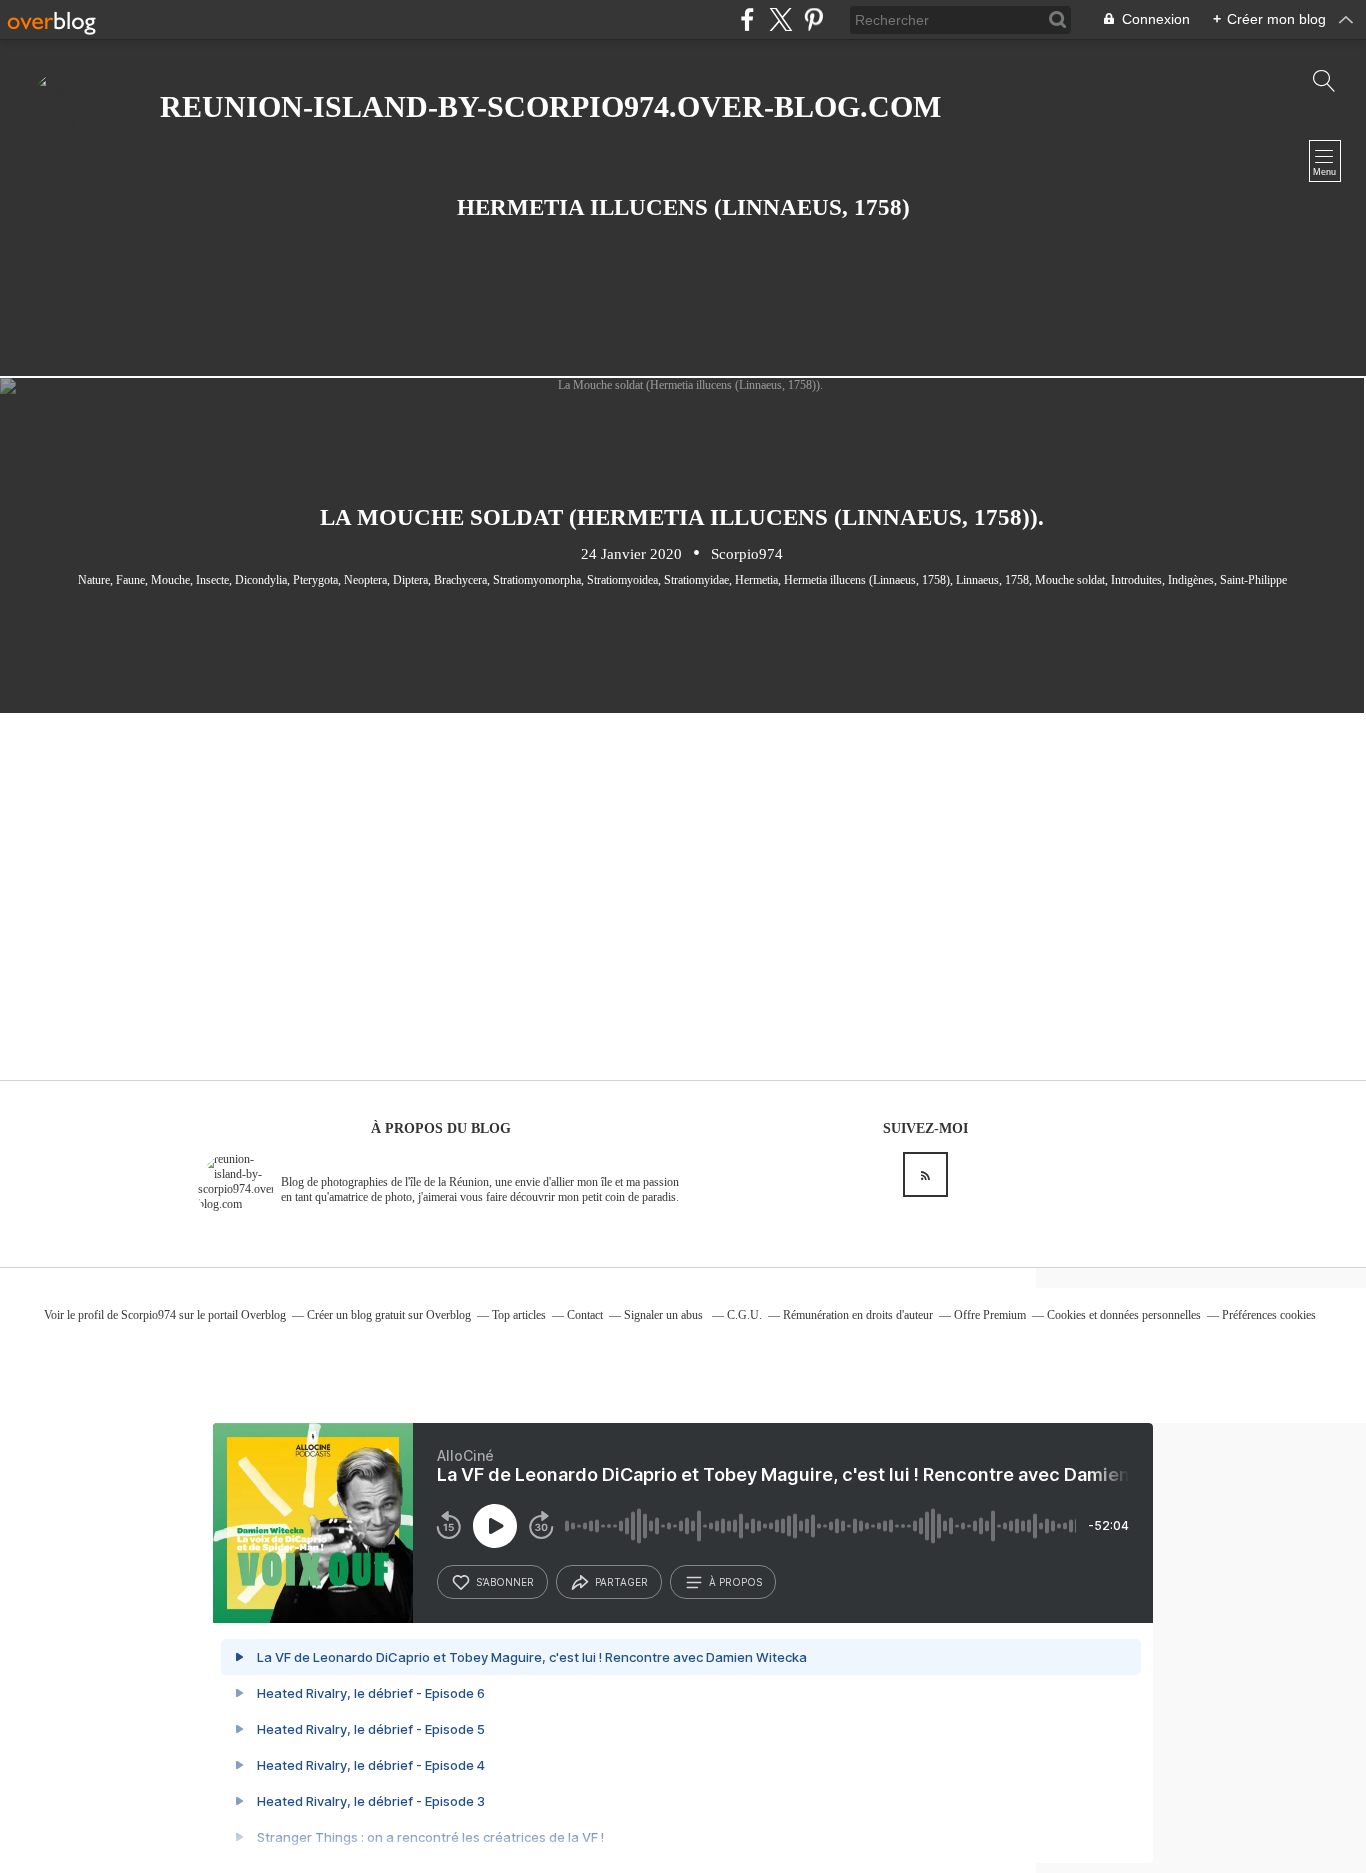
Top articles (519, 1315)
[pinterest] (813, 19)
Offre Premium (990, 1315)
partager (621, 1582)
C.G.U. (744, 1315)
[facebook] (747, 19)
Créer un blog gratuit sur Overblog (389, 1315)
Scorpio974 (148, 1315)
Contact (585, 1315)
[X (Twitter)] (780, 19)
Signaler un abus (665, 1315)
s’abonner (505, 1582)
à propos (735, 1582)
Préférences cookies (1269, 1315)
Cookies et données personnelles (1124, 1315)
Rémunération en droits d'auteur (858, 1315)
